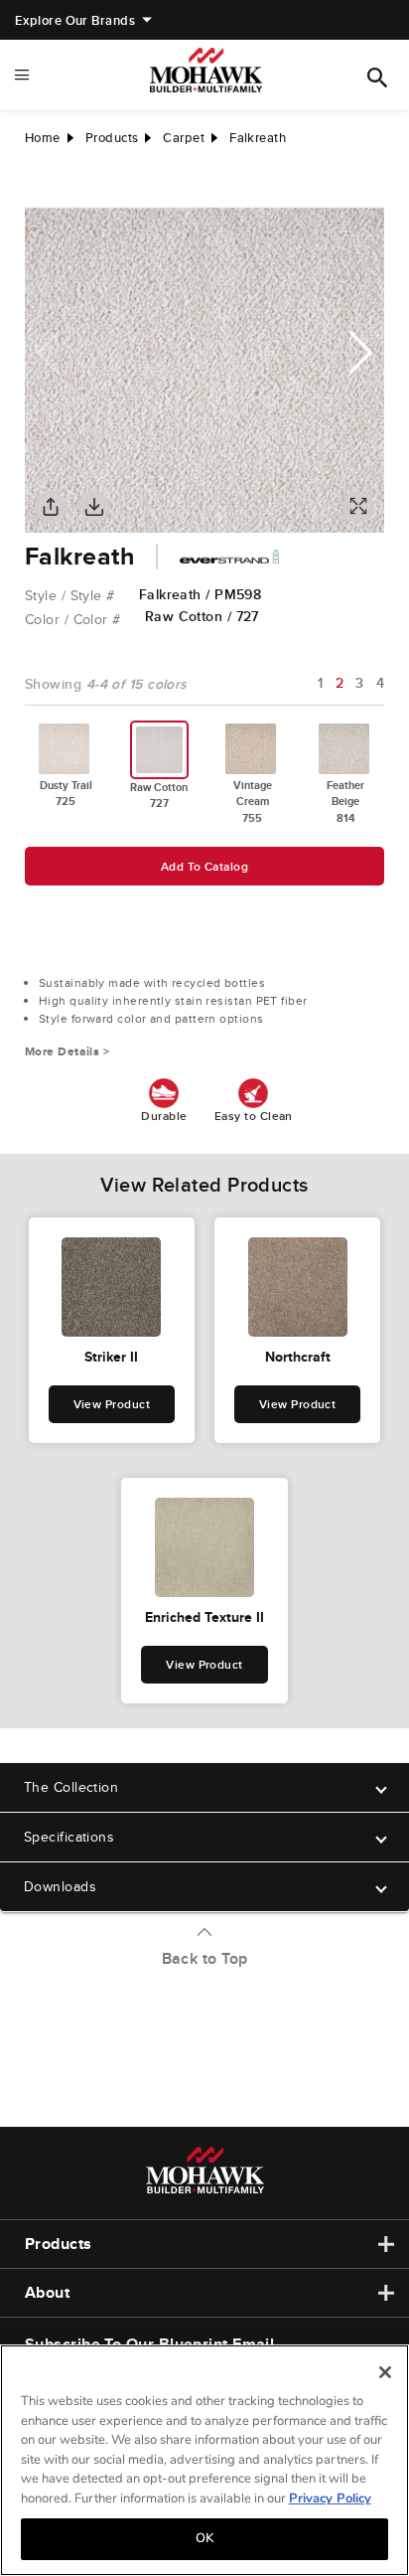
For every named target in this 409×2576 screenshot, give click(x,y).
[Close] (385, 2372)
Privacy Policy (330, 2498)
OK (204, 2538)
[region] (204, 2460)
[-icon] (40, 188)
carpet (184, 138)
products (112, 138)
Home (43, 138)
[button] (361, 353)
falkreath (258, 138)
